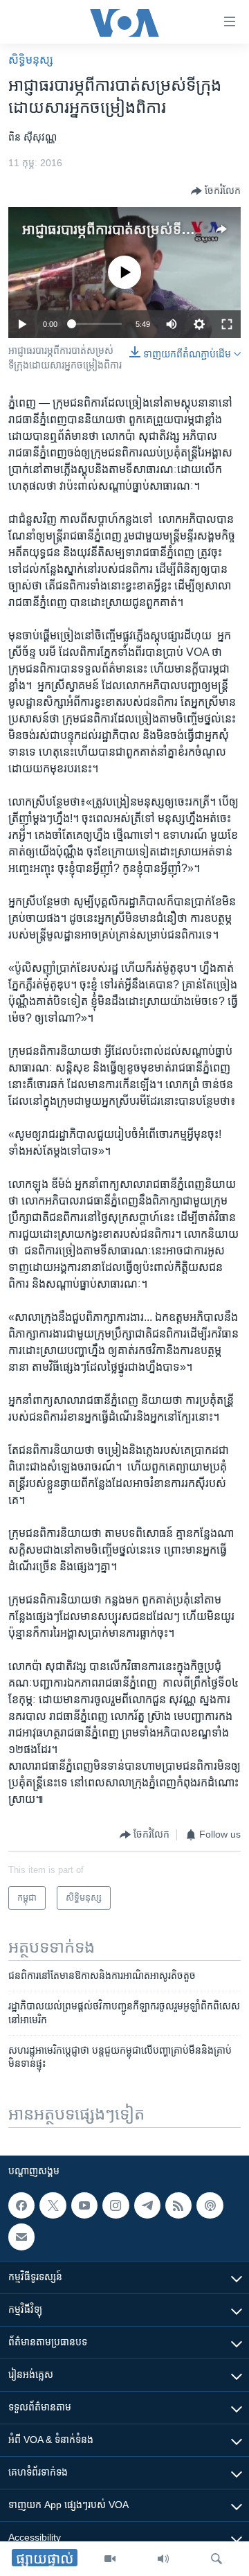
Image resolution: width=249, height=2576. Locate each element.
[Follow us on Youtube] (84, 2205)
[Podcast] (210, 2205)
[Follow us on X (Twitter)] (53, 2205)
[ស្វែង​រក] (216, 2559)
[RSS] (178, 2205)
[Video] (110, 2559)
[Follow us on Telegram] (147, 2205)
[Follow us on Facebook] (21, 2205)
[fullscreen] (227, 324)
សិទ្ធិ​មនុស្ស (31, 60)
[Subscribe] (21, 2237)
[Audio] (163, 2559)
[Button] (216, 191)
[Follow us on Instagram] (116, 2205)
